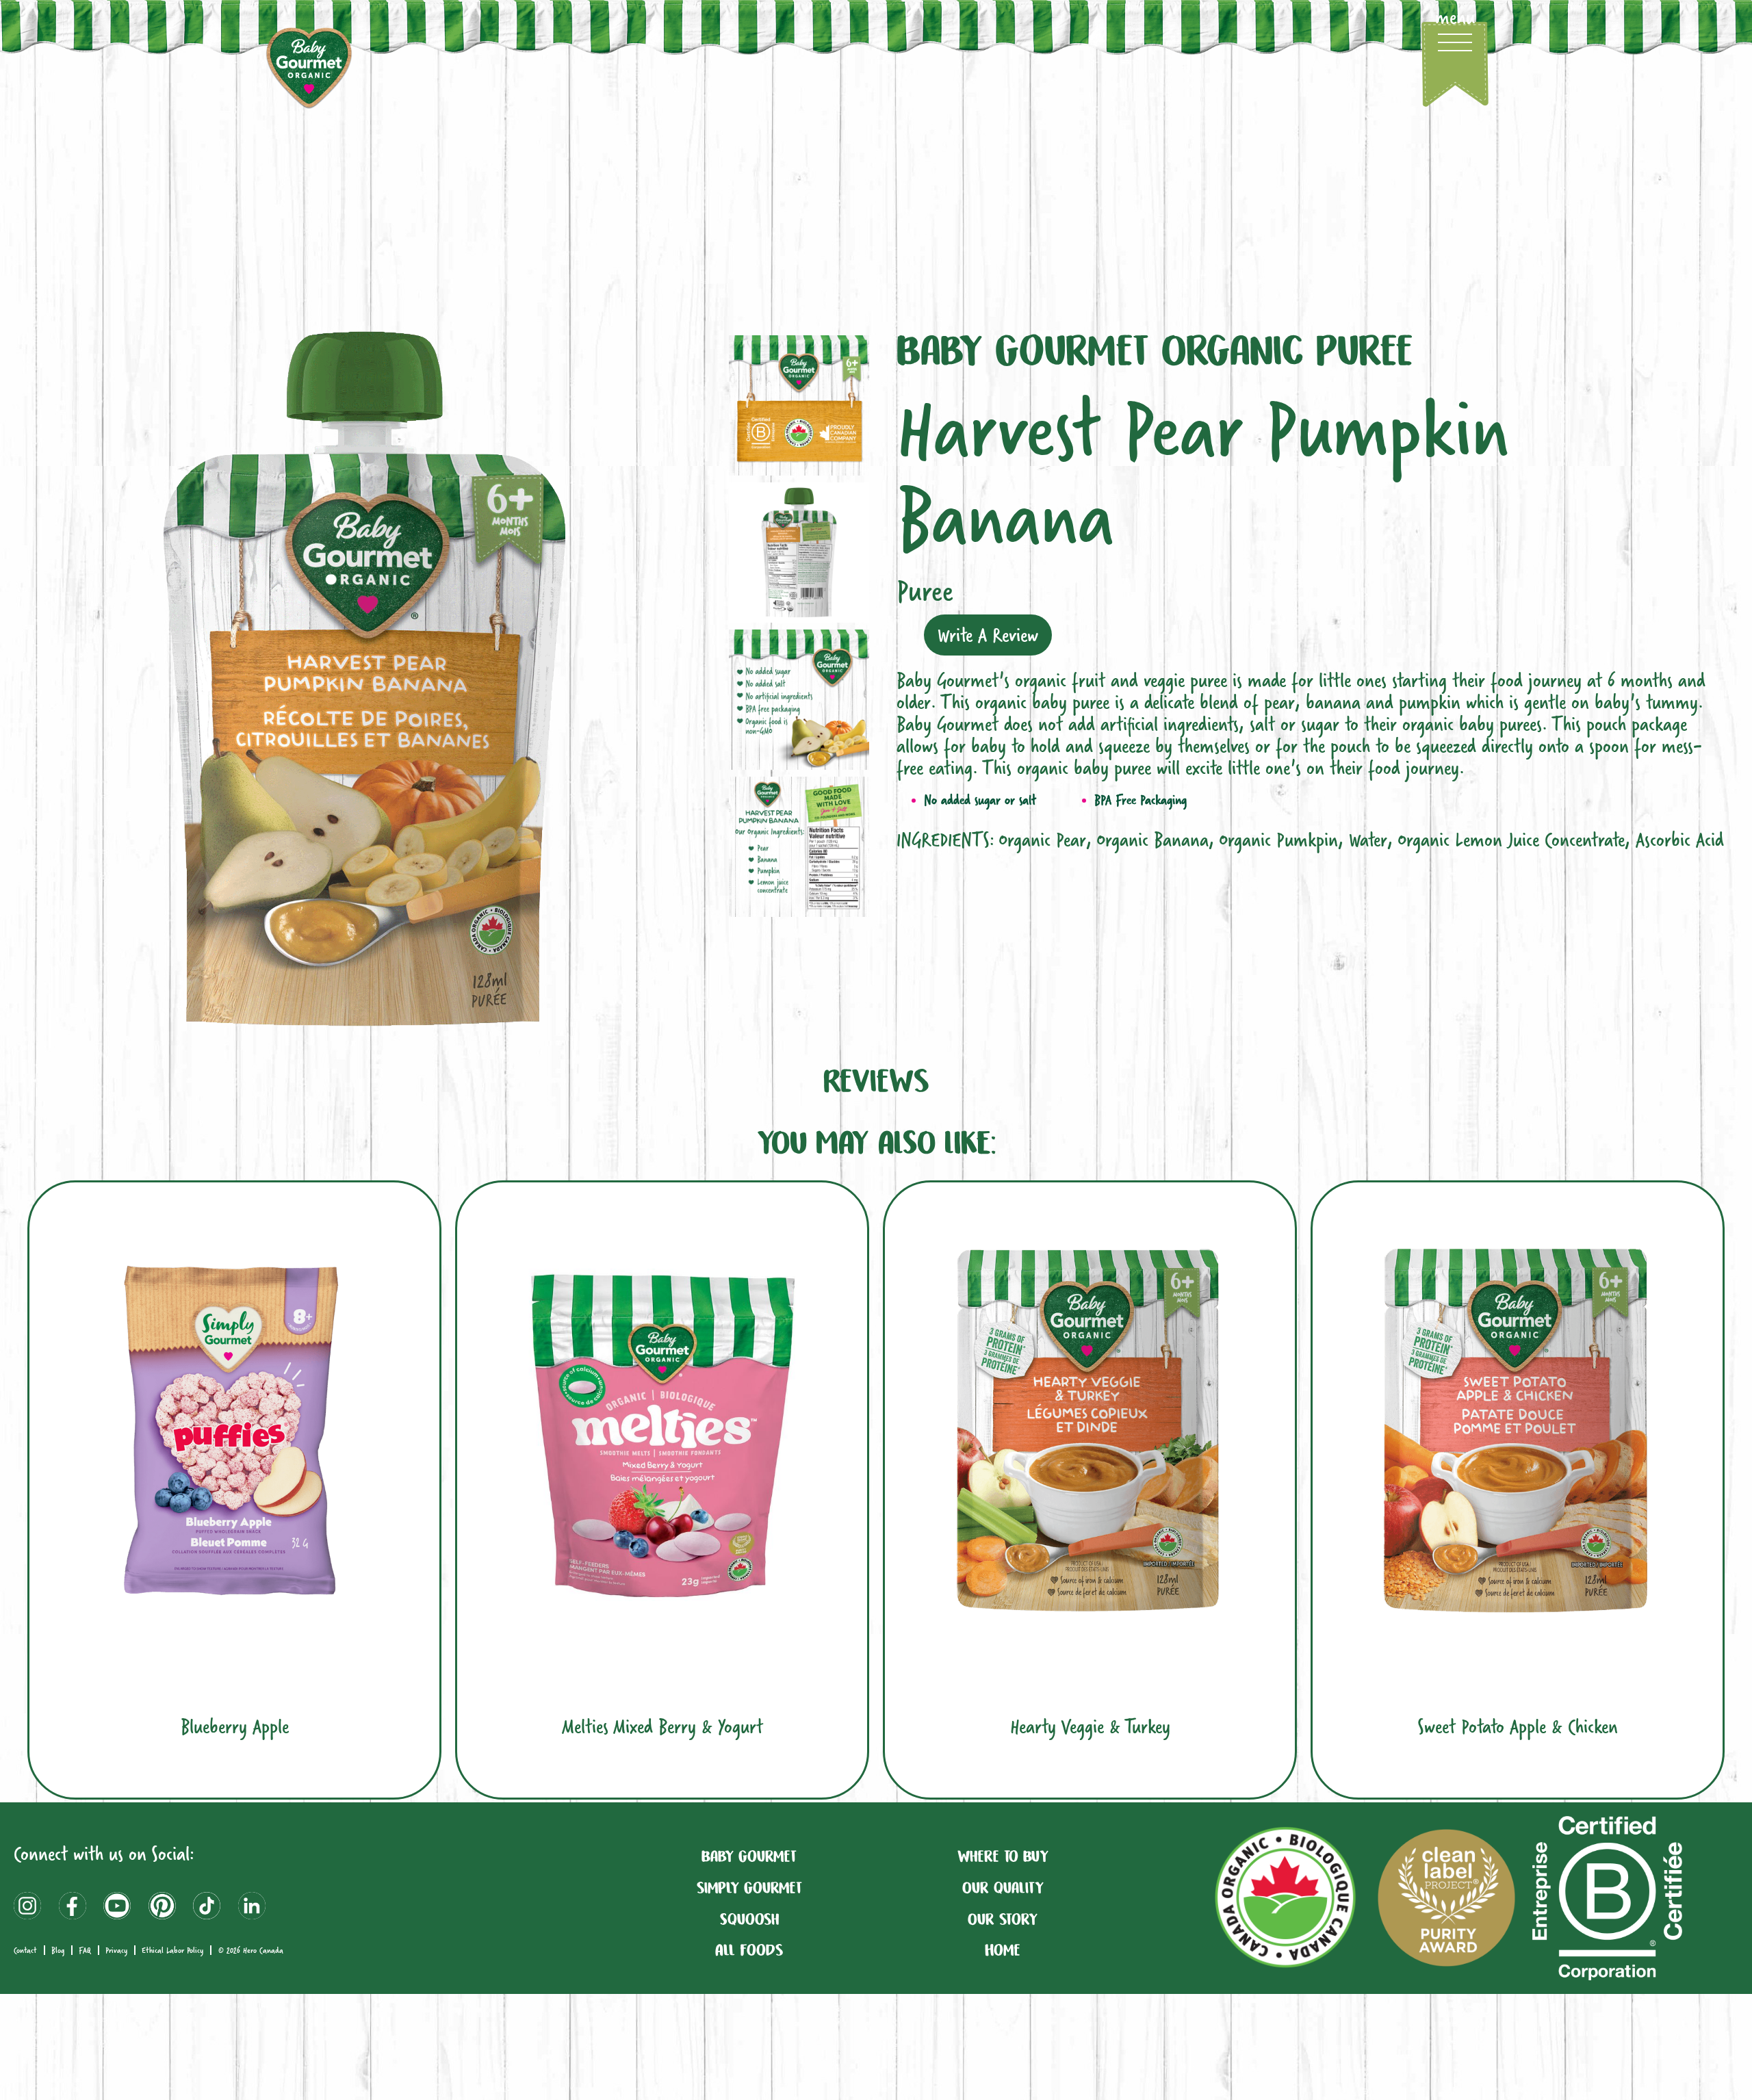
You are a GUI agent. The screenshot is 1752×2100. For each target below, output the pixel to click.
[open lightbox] (364, 679)
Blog (58, 1950)
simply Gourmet (749, 1887)
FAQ (85, 1950)
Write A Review (988, 635)
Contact (25, 1950)
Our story (1003, 1919)
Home (1003, 1949)
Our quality (1003, 1887)
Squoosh (749, 1919)
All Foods (749, 1949)
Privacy (116, 1950)
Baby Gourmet (749, 1856)
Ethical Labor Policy (172, 1950)
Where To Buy (1003, 1856)
